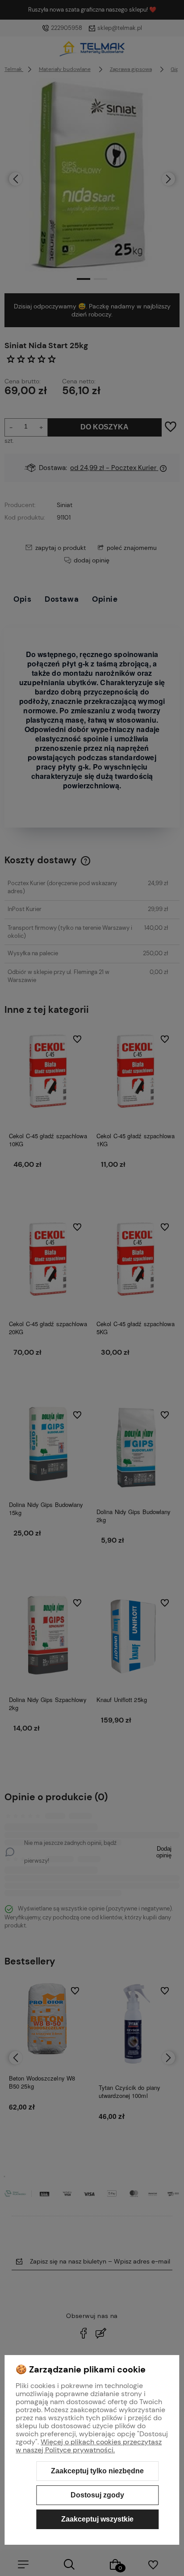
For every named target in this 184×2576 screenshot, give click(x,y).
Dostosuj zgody (97, 2495)
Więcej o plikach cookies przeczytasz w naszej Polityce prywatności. (89, 2446)
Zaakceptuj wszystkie (97, 2519)
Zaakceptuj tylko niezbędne (97, 2471)
